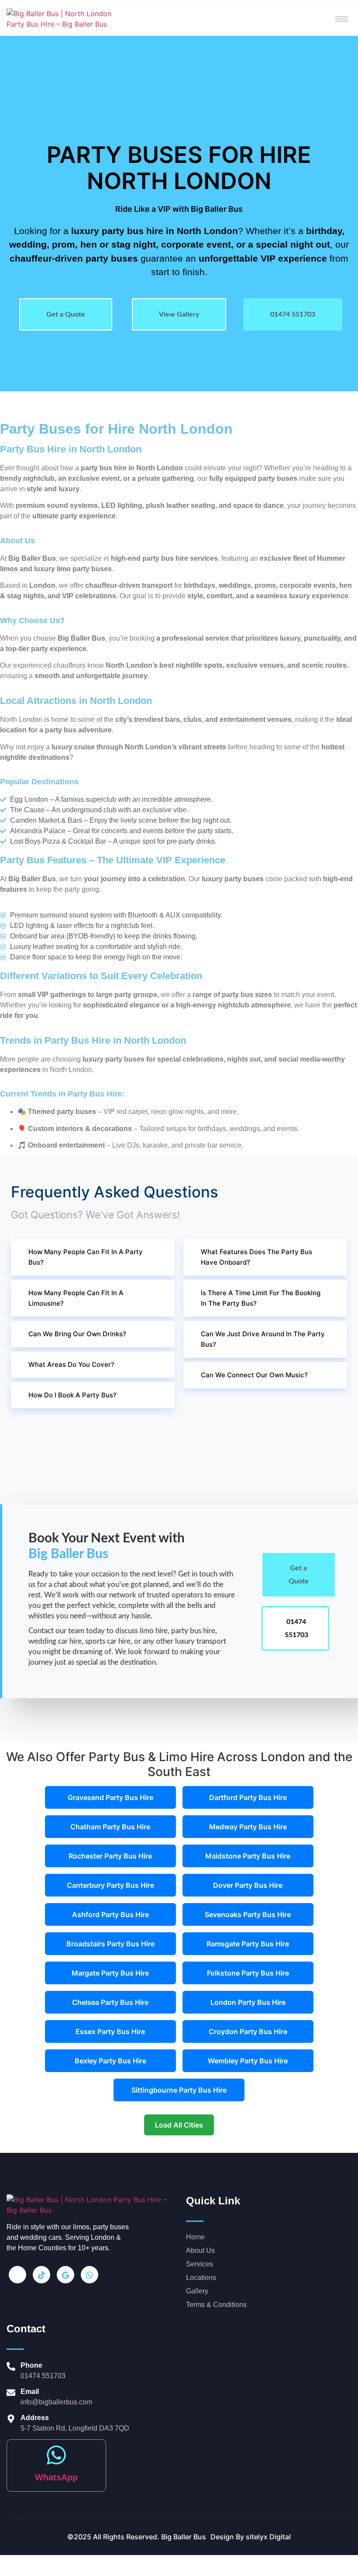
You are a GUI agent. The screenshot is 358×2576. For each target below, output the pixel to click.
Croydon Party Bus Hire (248, 2031)
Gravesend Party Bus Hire (110, 1797)
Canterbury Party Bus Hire (110, 1885)
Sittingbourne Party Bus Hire (179, 2090)
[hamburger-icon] (342, 19)
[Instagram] (17, 2275)
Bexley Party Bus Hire (110, 2061)
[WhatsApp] (56, 2455)
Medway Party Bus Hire (248, 1827)
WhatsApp (56, 2477)
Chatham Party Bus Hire (110, 1827)
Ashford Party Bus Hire (110, 1914)
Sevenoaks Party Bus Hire (248, 1914)
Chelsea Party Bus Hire (110, 2002)
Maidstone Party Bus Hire (248, 1856)
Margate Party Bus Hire (110, 1973)
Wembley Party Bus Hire (248, 2061)
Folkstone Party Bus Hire (248, 1973)
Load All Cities (179, 2125)
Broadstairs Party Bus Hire (110, 1944)
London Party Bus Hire (248, 2002)
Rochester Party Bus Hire (110, 1856)
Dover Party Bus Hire (248, 1885)
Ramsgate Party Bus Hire (248, 1944)
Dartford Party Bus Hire (248, 1797)
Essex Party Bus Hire (110, 2031)
